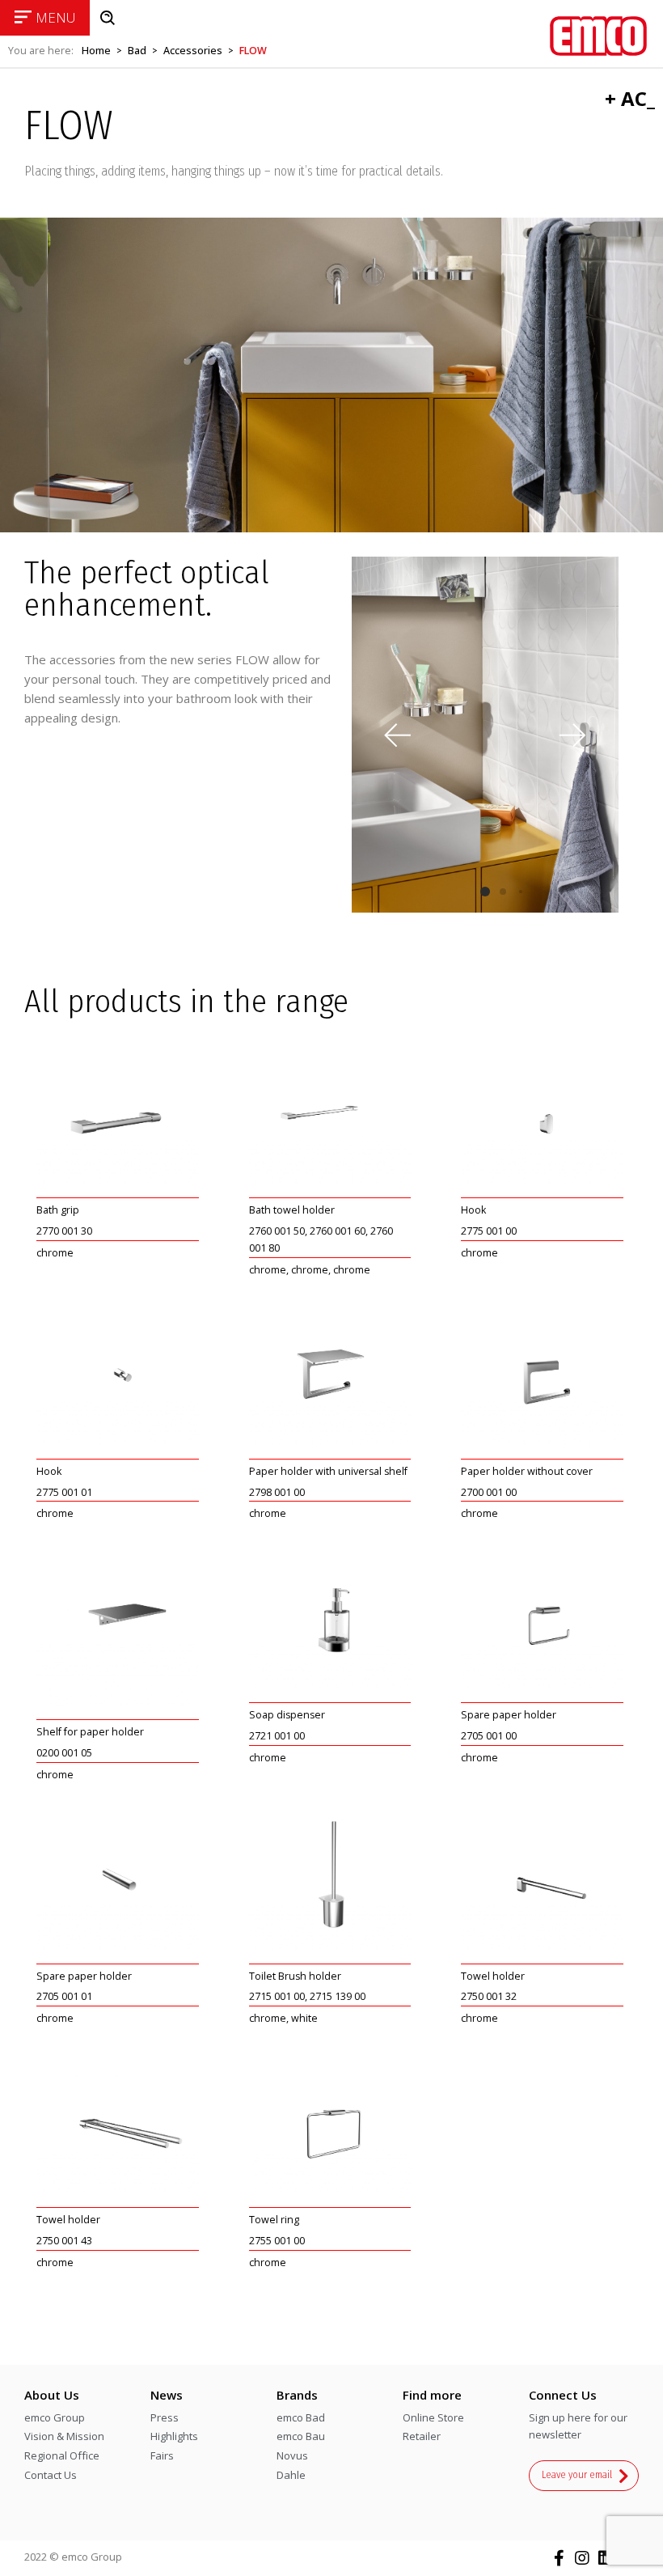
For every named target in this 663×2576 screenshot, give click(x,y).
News (167, 2395)
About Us (52, 2395)
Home (96, 51)
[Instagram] (582, 2558)
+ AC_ (630, 98)
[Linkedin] (606, 2558)
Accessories (193, 51)
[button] (572, 735)
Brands (297, 2395)
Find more (432, 2395)
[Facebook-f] (559, 2558)
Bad (137, 51)
